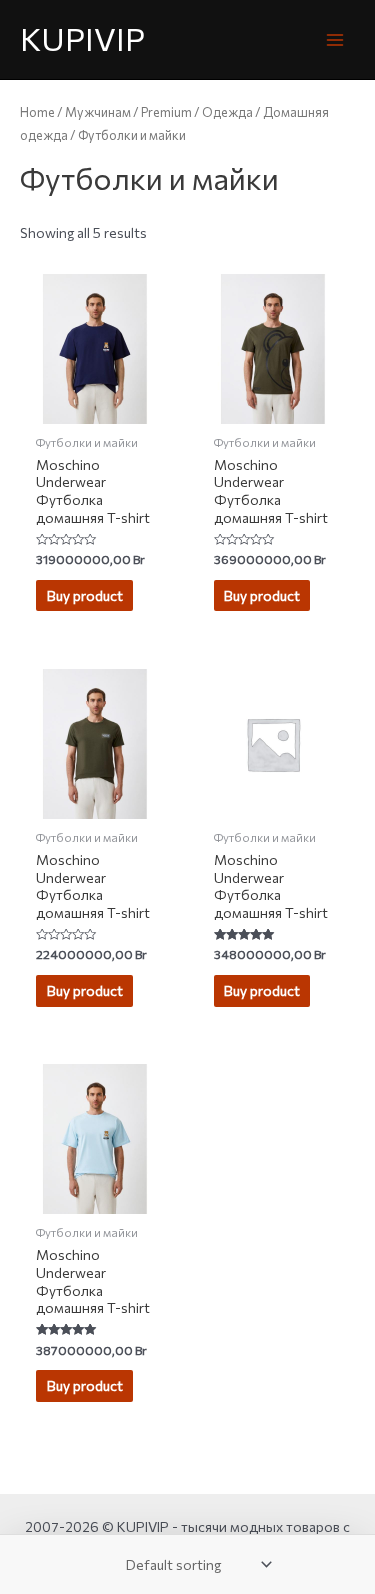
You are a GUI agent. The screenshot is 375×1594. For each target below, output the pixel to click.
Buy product (85, 595)
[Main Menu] (335, 39)
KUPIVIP (82, 38)
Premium (166, 112)
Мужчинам (98, 112)
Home (37, 112)
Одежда (227, 112)
